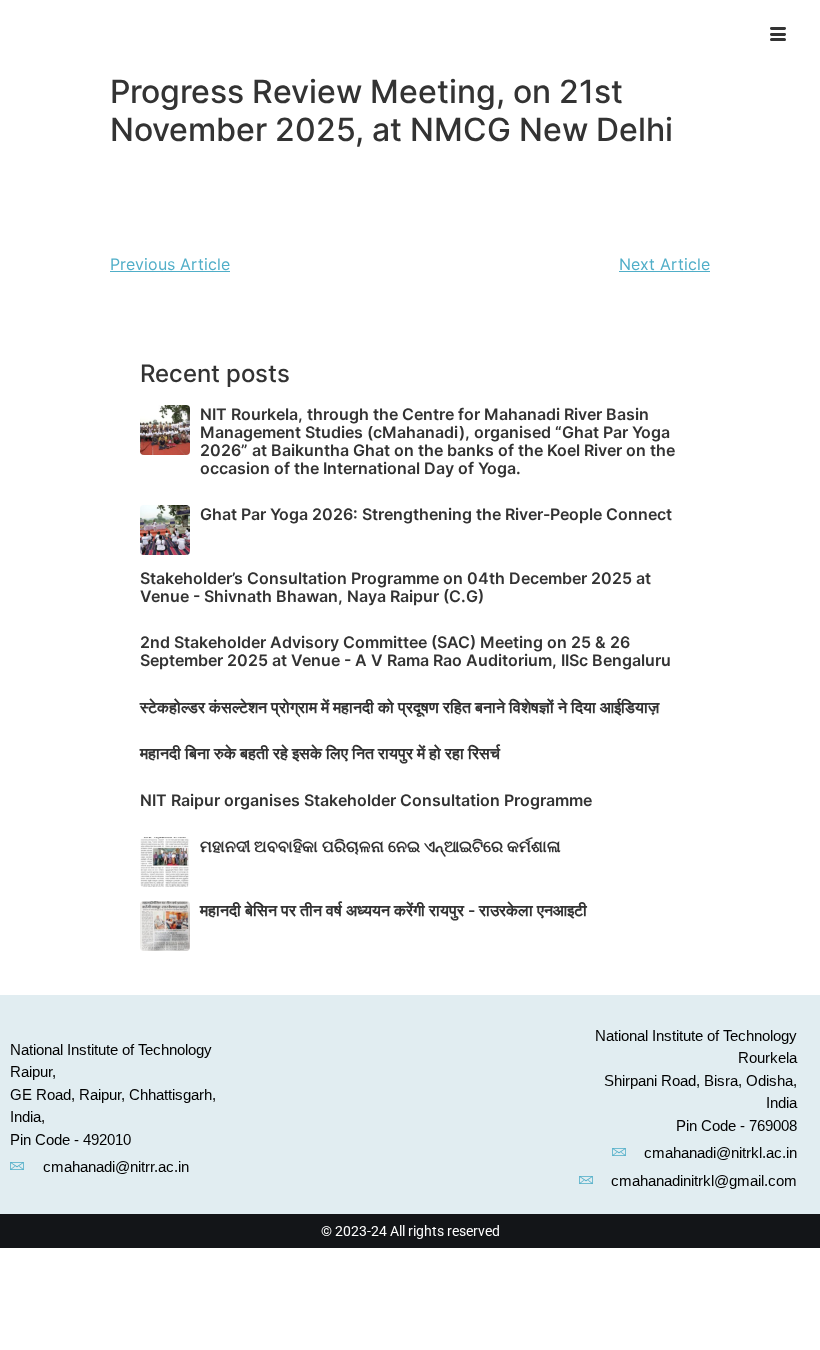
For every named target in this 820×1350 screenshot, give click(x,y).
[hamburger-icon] (784, 35)
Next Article (664, 264)
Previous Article (170, 264)
